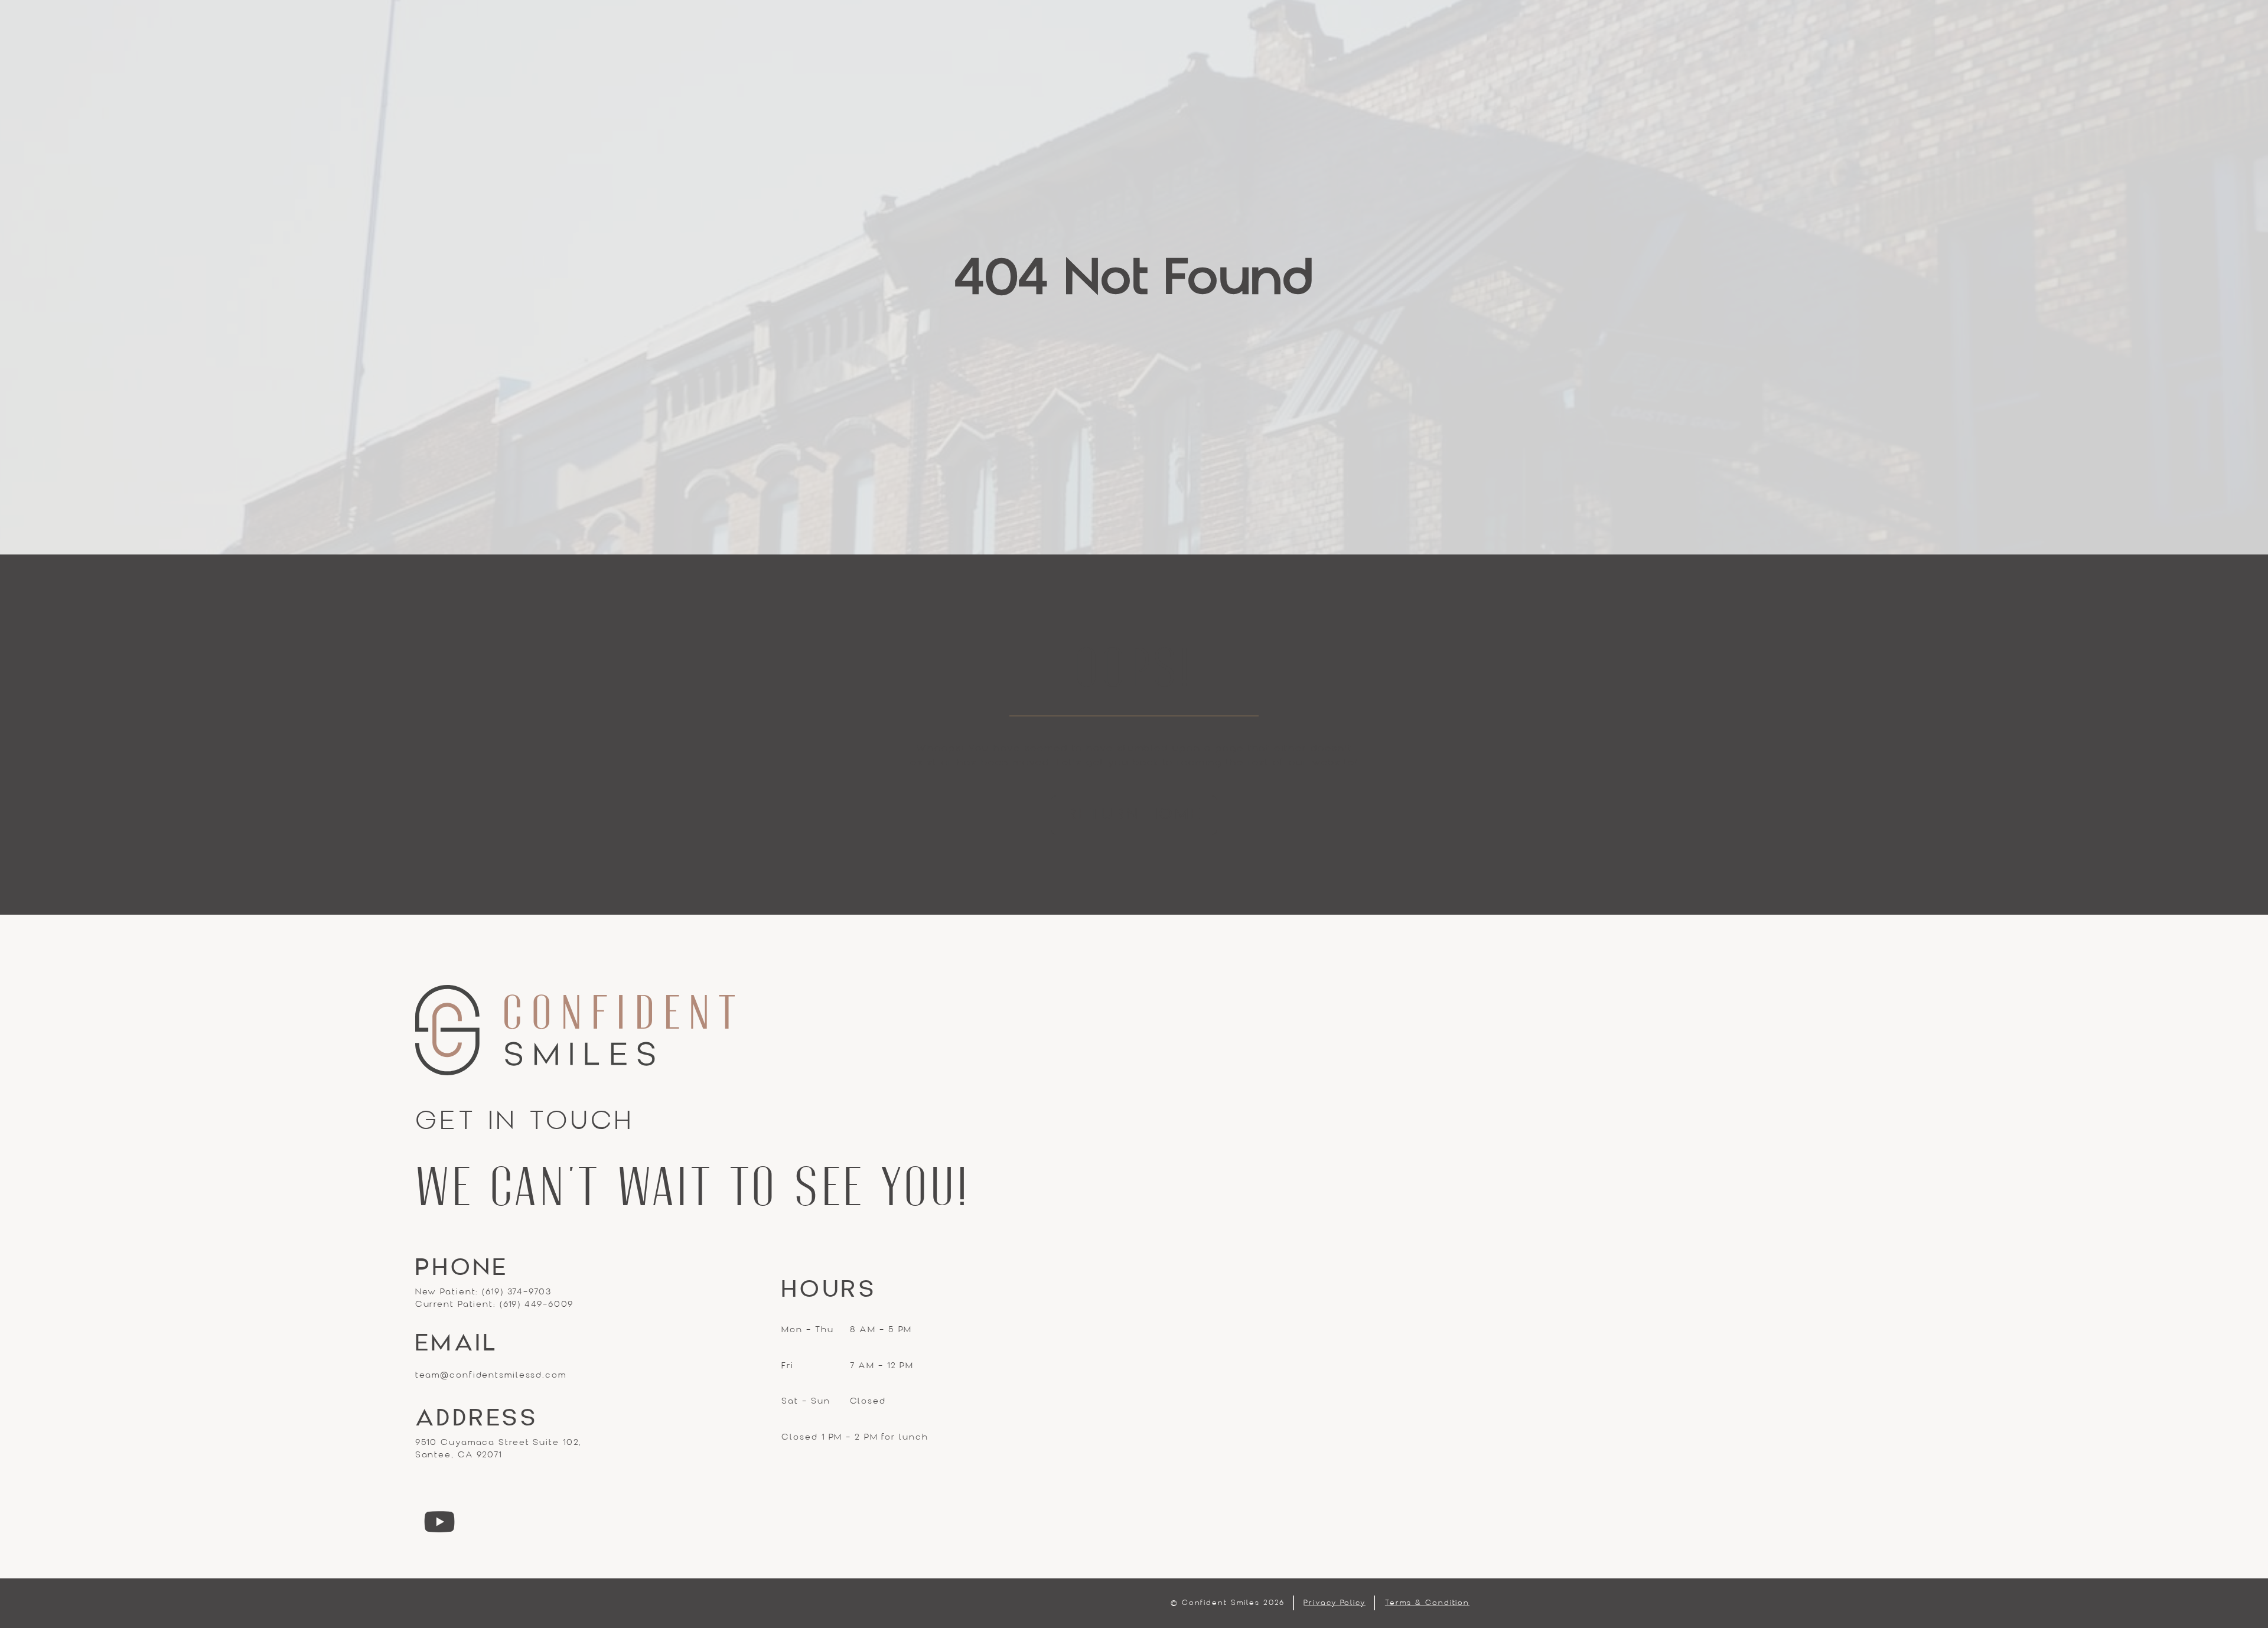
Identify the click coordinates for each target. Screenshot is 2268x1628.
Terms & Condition (1427, 1603)
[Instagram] (440, 1522)
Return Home (1134, 815)
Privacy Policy (1335, 1603)
